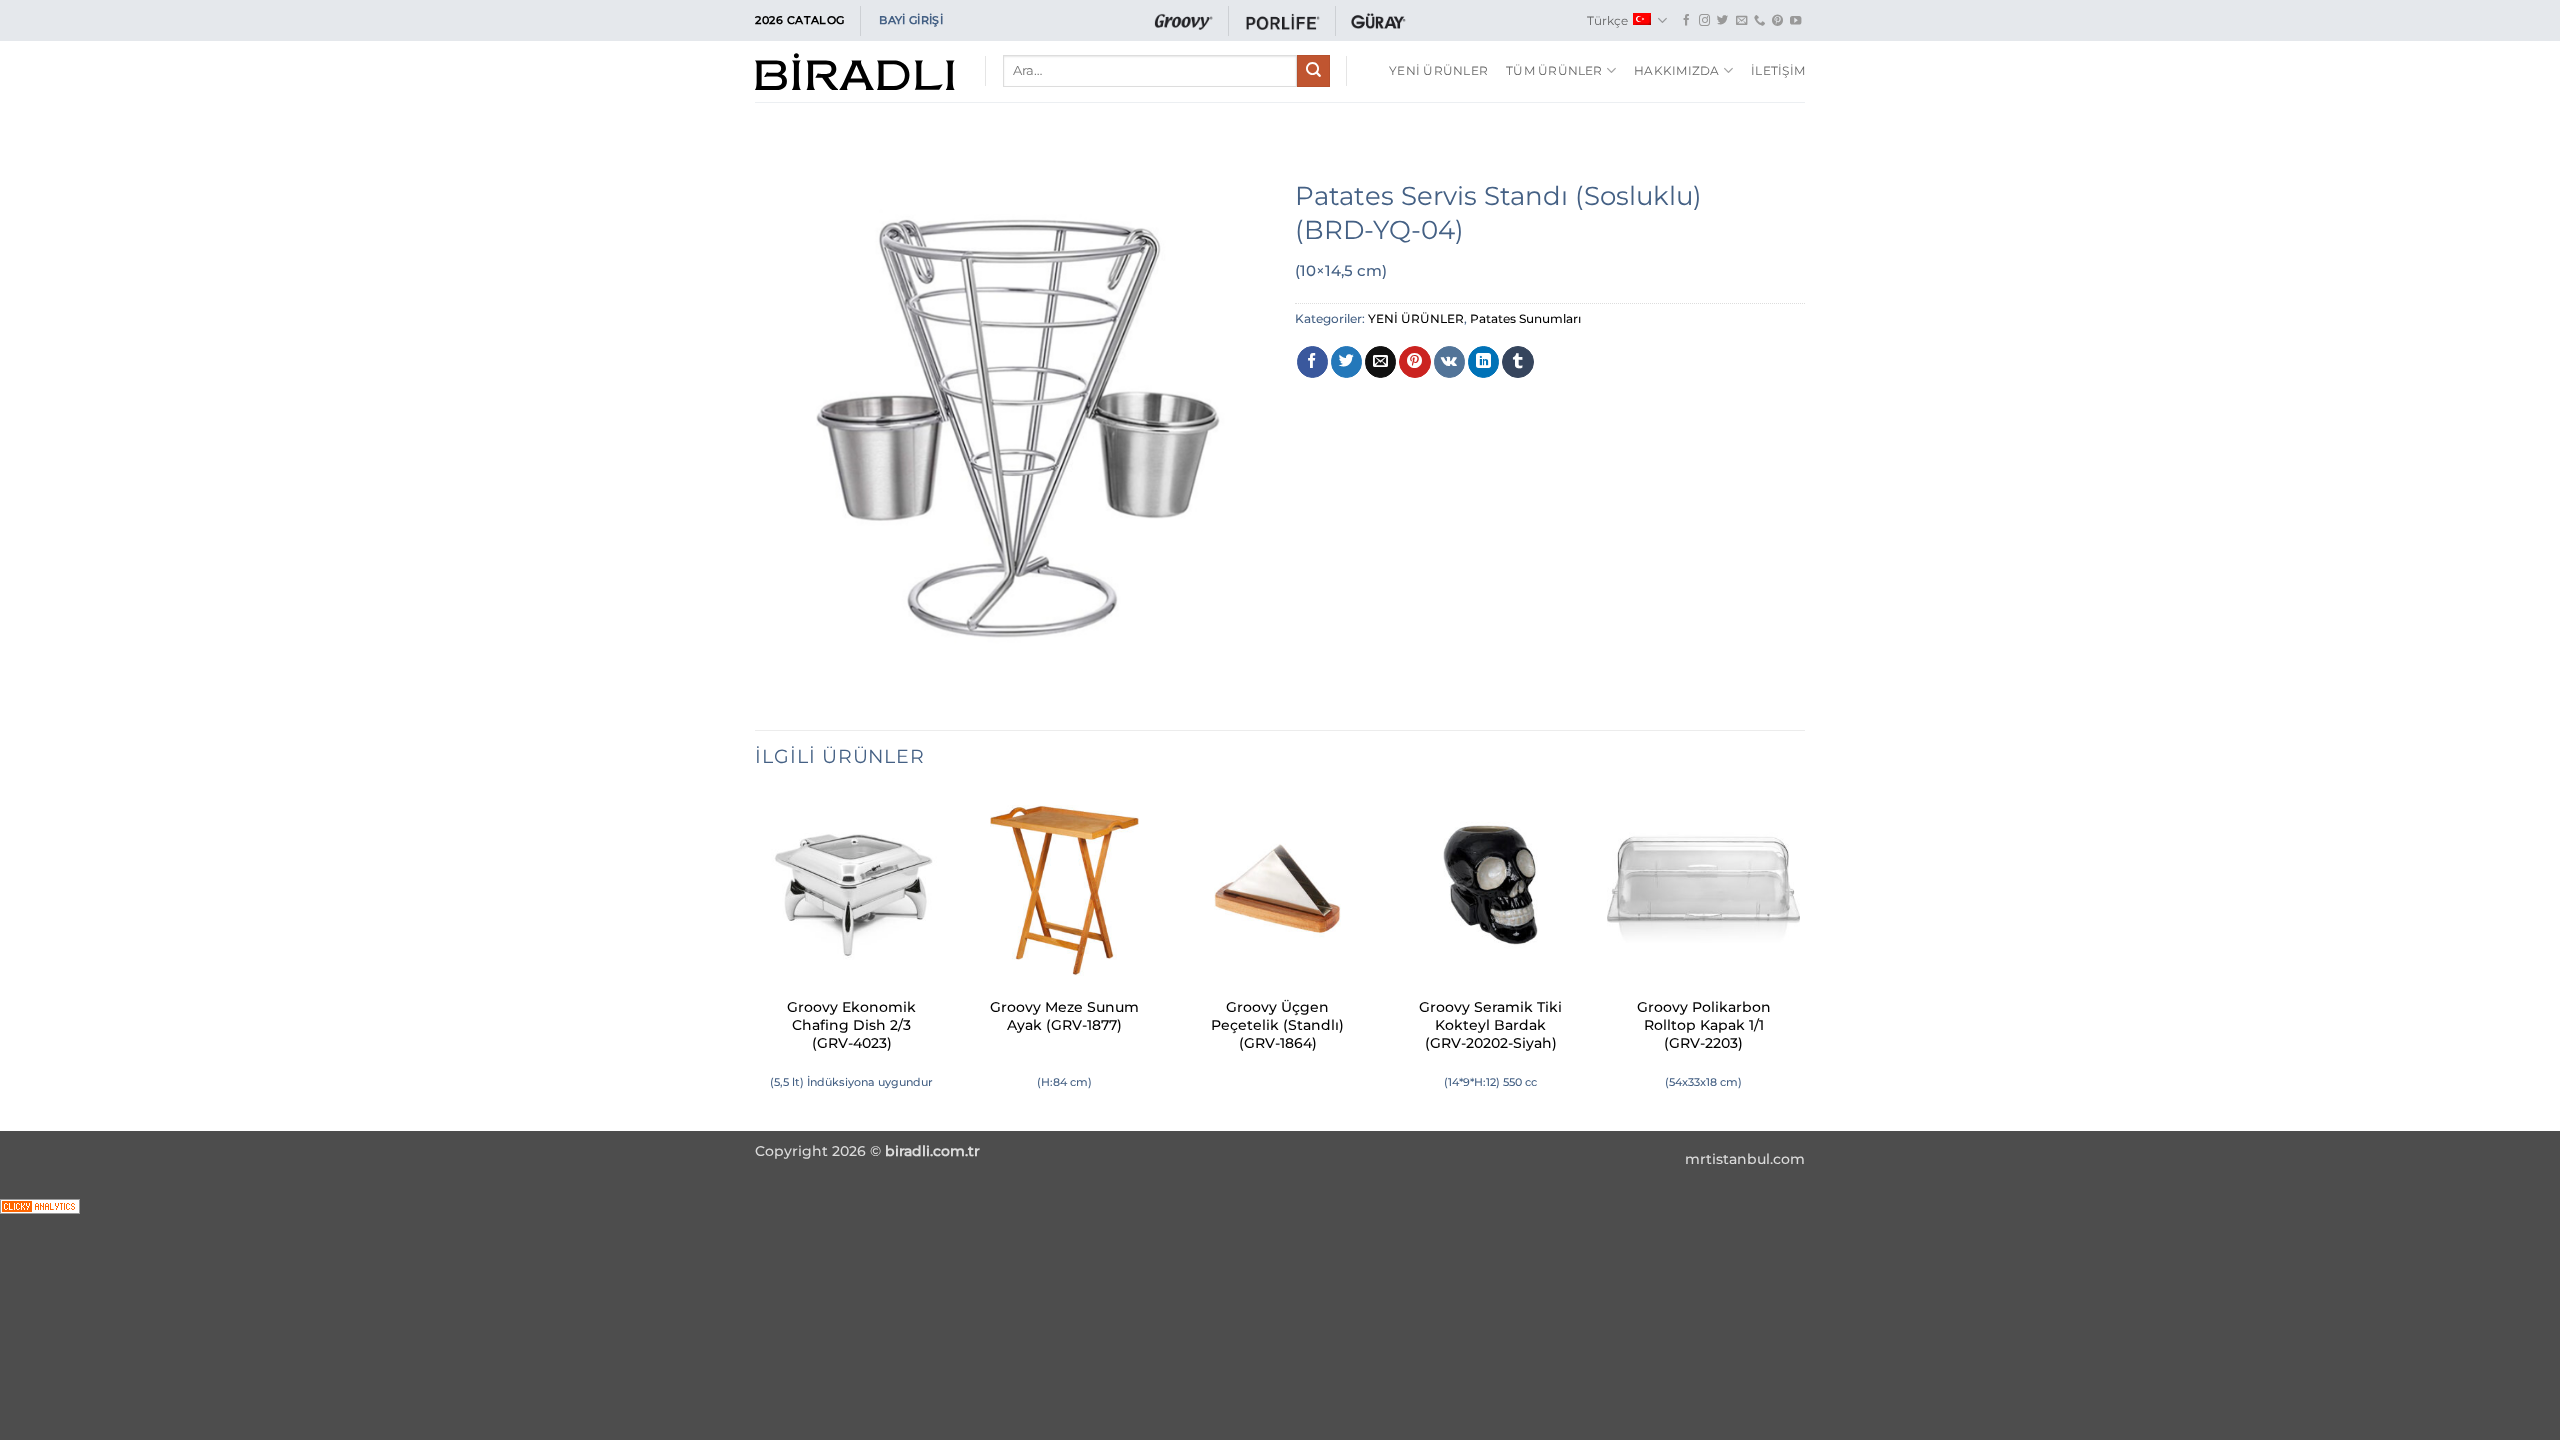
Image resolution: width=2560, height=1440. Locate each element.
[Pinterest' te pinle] (1414, 362)
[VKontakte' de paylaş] (1449, 362)
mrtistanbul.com (1745, 1159)
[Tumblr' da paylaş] (1517, 362)
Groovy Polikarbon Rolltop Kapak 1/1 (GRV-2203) (1704, 1025)
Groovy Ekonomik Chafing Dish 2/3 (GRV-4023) (851, 1025)
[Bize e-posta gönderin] (1741, 21)
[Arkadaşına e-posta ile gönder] (1380, 362)
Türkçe (1607, 20)
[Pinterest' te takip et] (1777, 21)
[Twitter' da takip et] (1722, 21)
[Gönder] (1313, 71)
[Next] (1799, 961)
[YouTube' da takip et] (1795, 21)
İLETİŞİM (1778, 70)
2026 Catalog (800, 20)
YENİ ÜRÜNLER (1438, 70)
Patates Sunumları (1525, 318)
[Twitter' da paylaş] (1346, 362)
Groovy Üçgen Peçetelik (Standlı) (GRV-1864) (1277, 1025)
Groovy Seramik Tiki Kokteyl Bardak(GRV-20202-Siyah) (1490, 1025)
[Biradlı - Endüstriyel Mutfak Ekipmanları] (855, 71)
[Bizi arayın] (1759, 21)
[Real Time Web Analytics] (40, 1204)
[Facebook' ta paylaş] (1312, 362)
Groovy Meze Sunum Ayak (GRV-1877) (1064, 1016)
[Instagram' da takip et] (1704, 21)
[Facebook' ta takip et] (1686, 21)
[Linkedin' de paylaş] (1483, 362)
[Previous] (756, 961)
